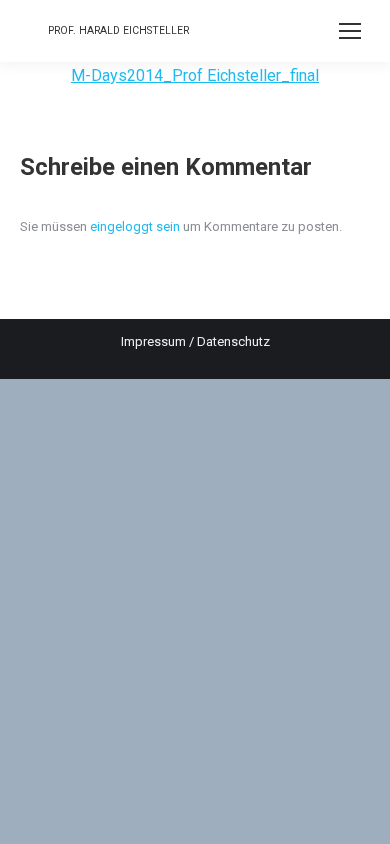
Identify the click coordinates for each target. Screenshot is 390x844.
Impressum (153, 341)
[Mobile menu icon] (350, 31)
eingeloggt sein (135, 226)
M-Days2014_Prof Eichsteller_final (195, 75)
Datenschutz (233, 341)
